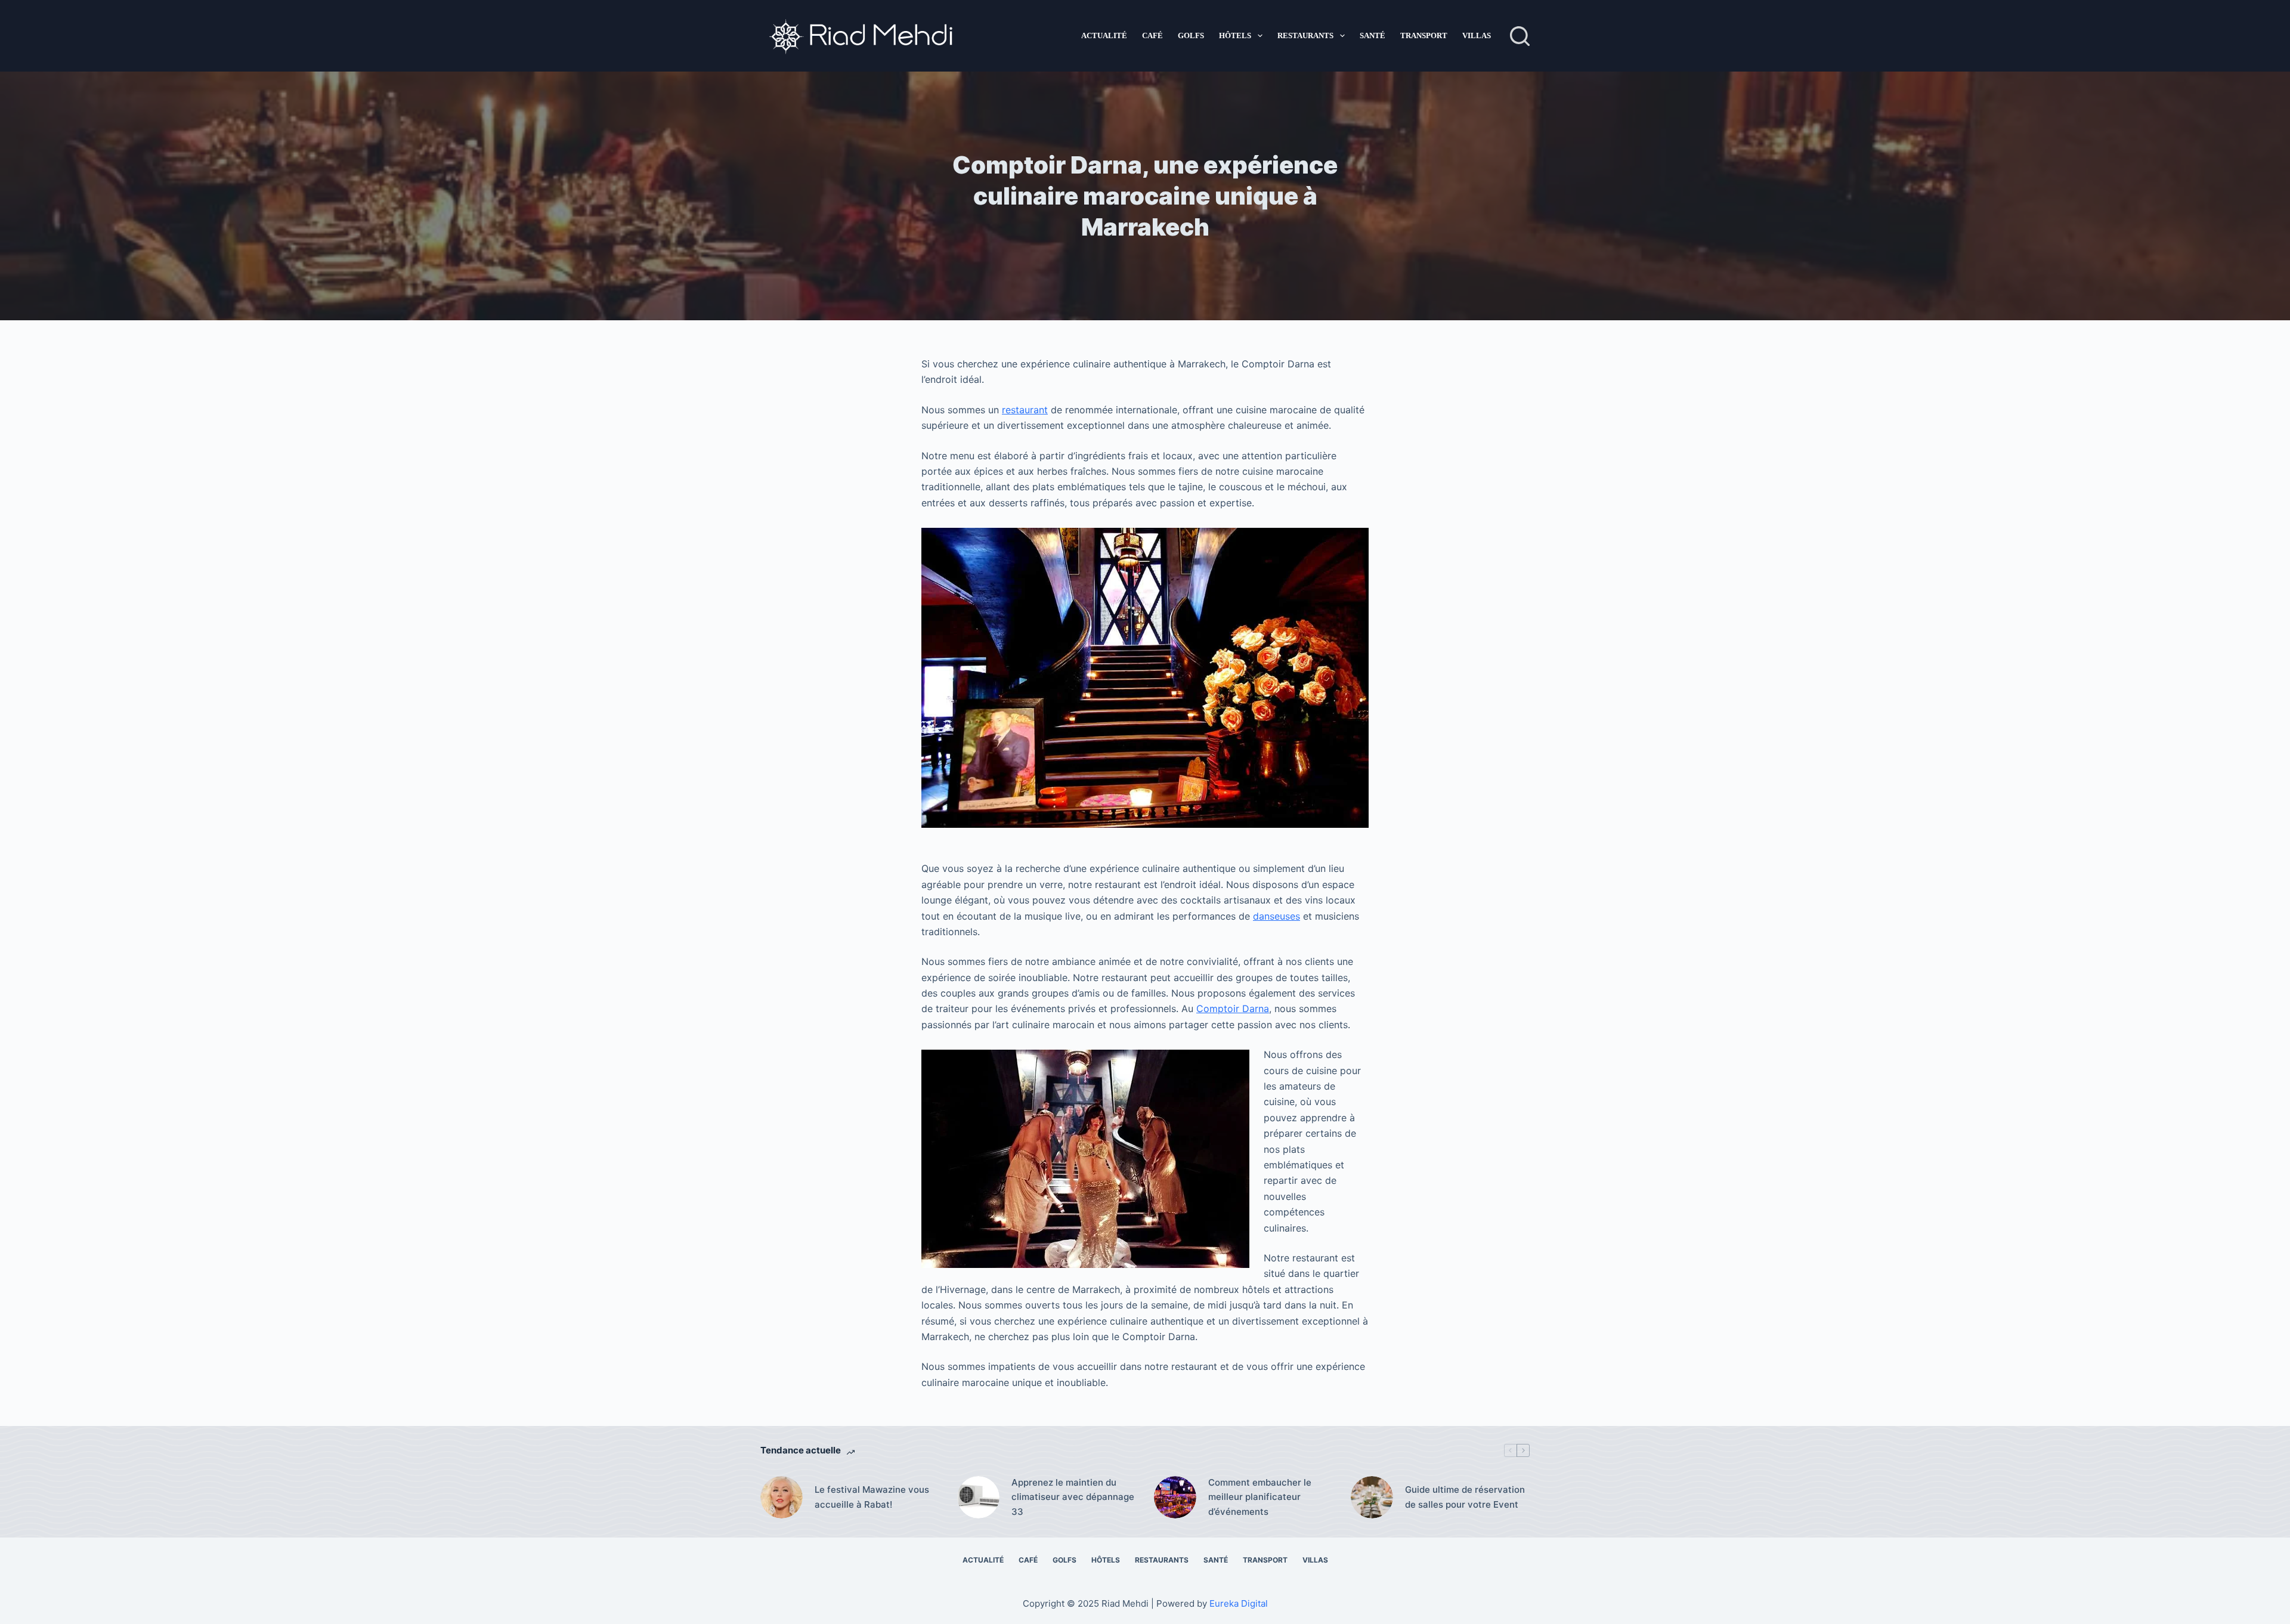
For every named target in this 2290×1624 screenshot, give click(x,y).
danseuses (1276, 916)
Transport (1424, 35)
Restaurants (1305, 35)
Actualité (1104, 35)
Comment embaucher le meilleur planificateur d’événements (1260, 1497)
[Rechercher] (1520, 36)
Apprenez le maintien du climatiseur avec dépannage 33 (1073, 1497)
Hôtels (1235, 35)
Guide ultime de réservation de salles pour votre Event (1465, 1497)
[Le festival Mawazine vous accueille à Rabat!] (782, 1497)
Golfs (1191, 35)
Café (1152, 35)
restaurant (1025, 410)
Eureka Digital (1239, 1603)
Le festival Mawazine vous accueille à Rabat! (872, 1497)
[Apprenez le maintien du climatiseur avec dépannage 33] (978, 1497)
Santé (1373, 35)
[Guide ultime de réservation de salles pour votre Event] (1372, 1497)
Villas (1477, 35)
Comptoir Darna (1233, 1009)
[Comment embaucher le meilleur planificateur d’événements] (1175, 1497)
